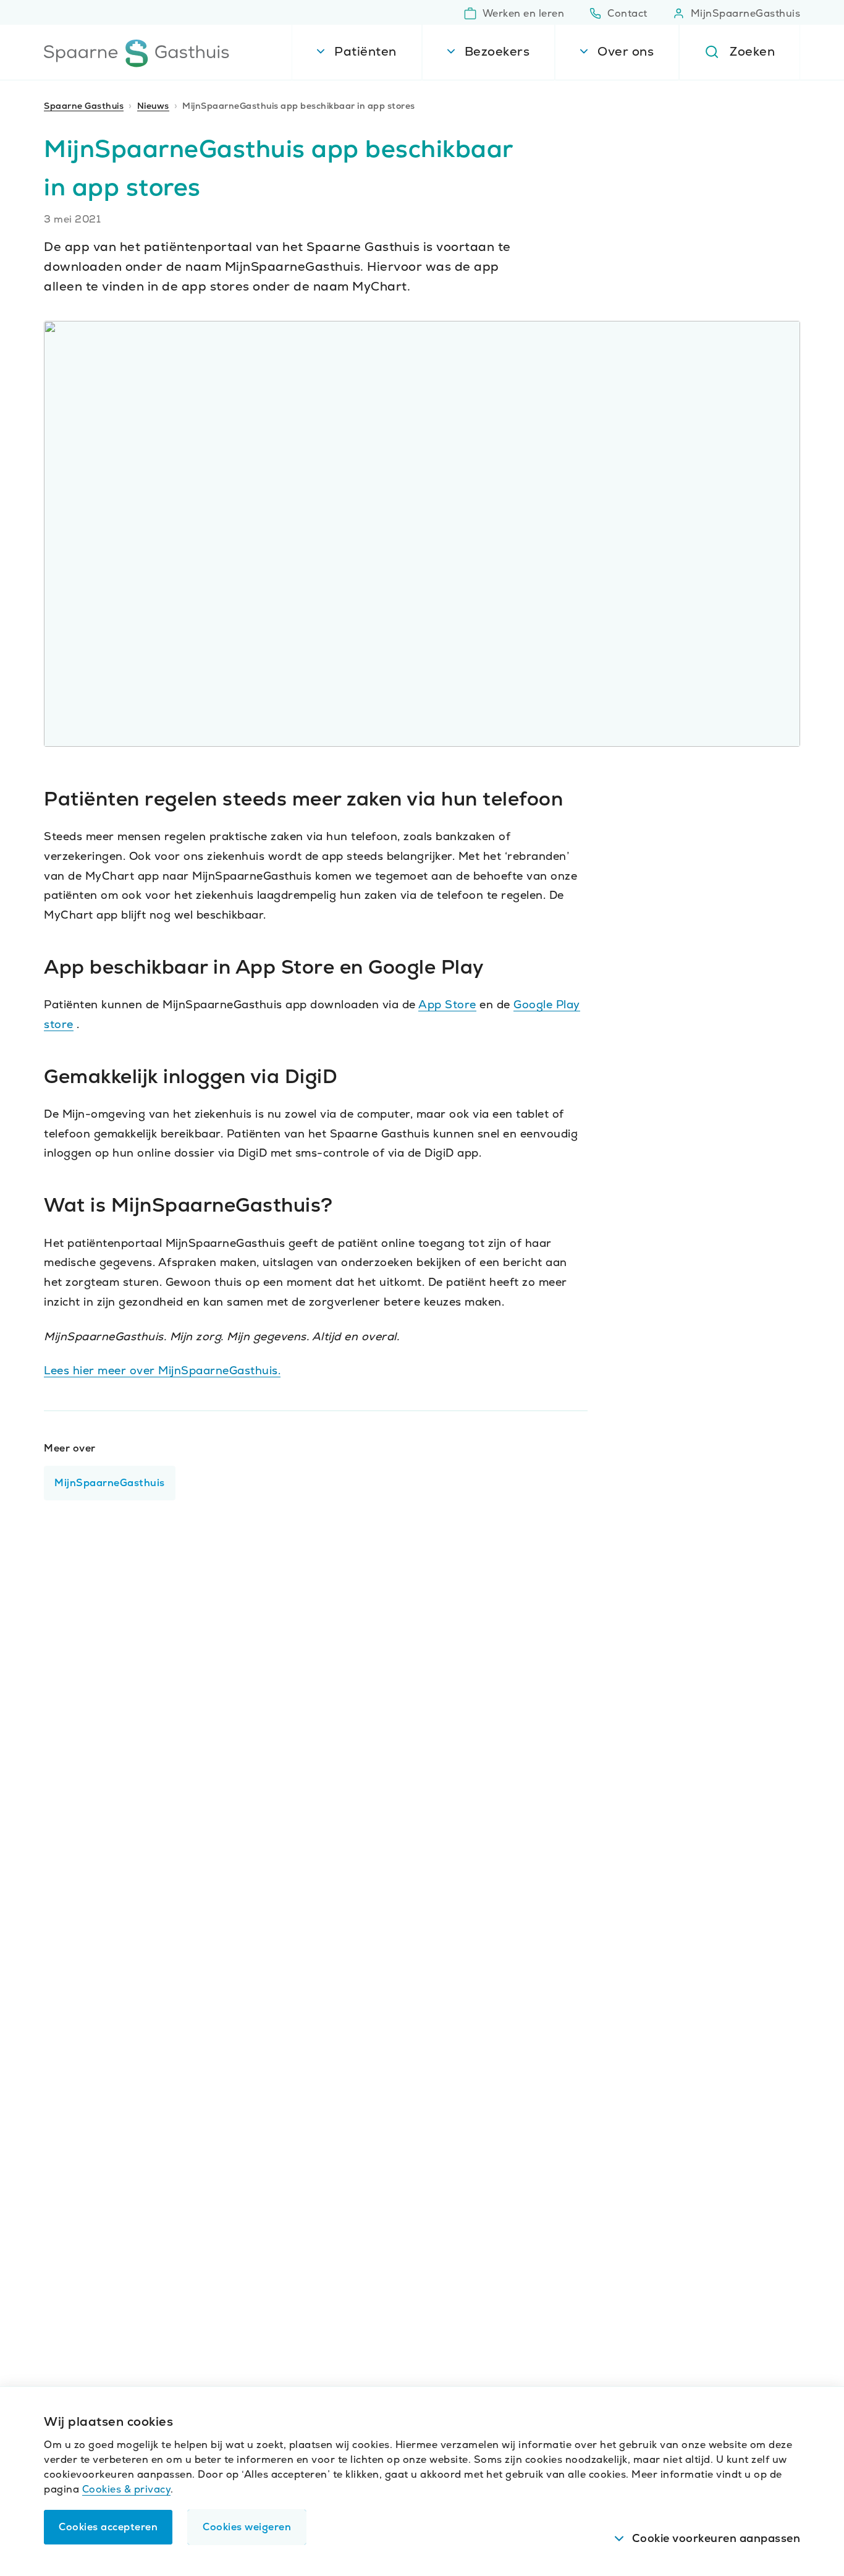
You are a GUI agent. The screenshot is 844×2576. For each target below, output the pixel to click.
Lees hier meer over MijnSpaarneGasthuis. (162, 1370)
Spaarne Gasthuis (84, 106)
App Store (447, 1004)
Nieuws (153, 106)
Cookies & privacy (127, 2489)
